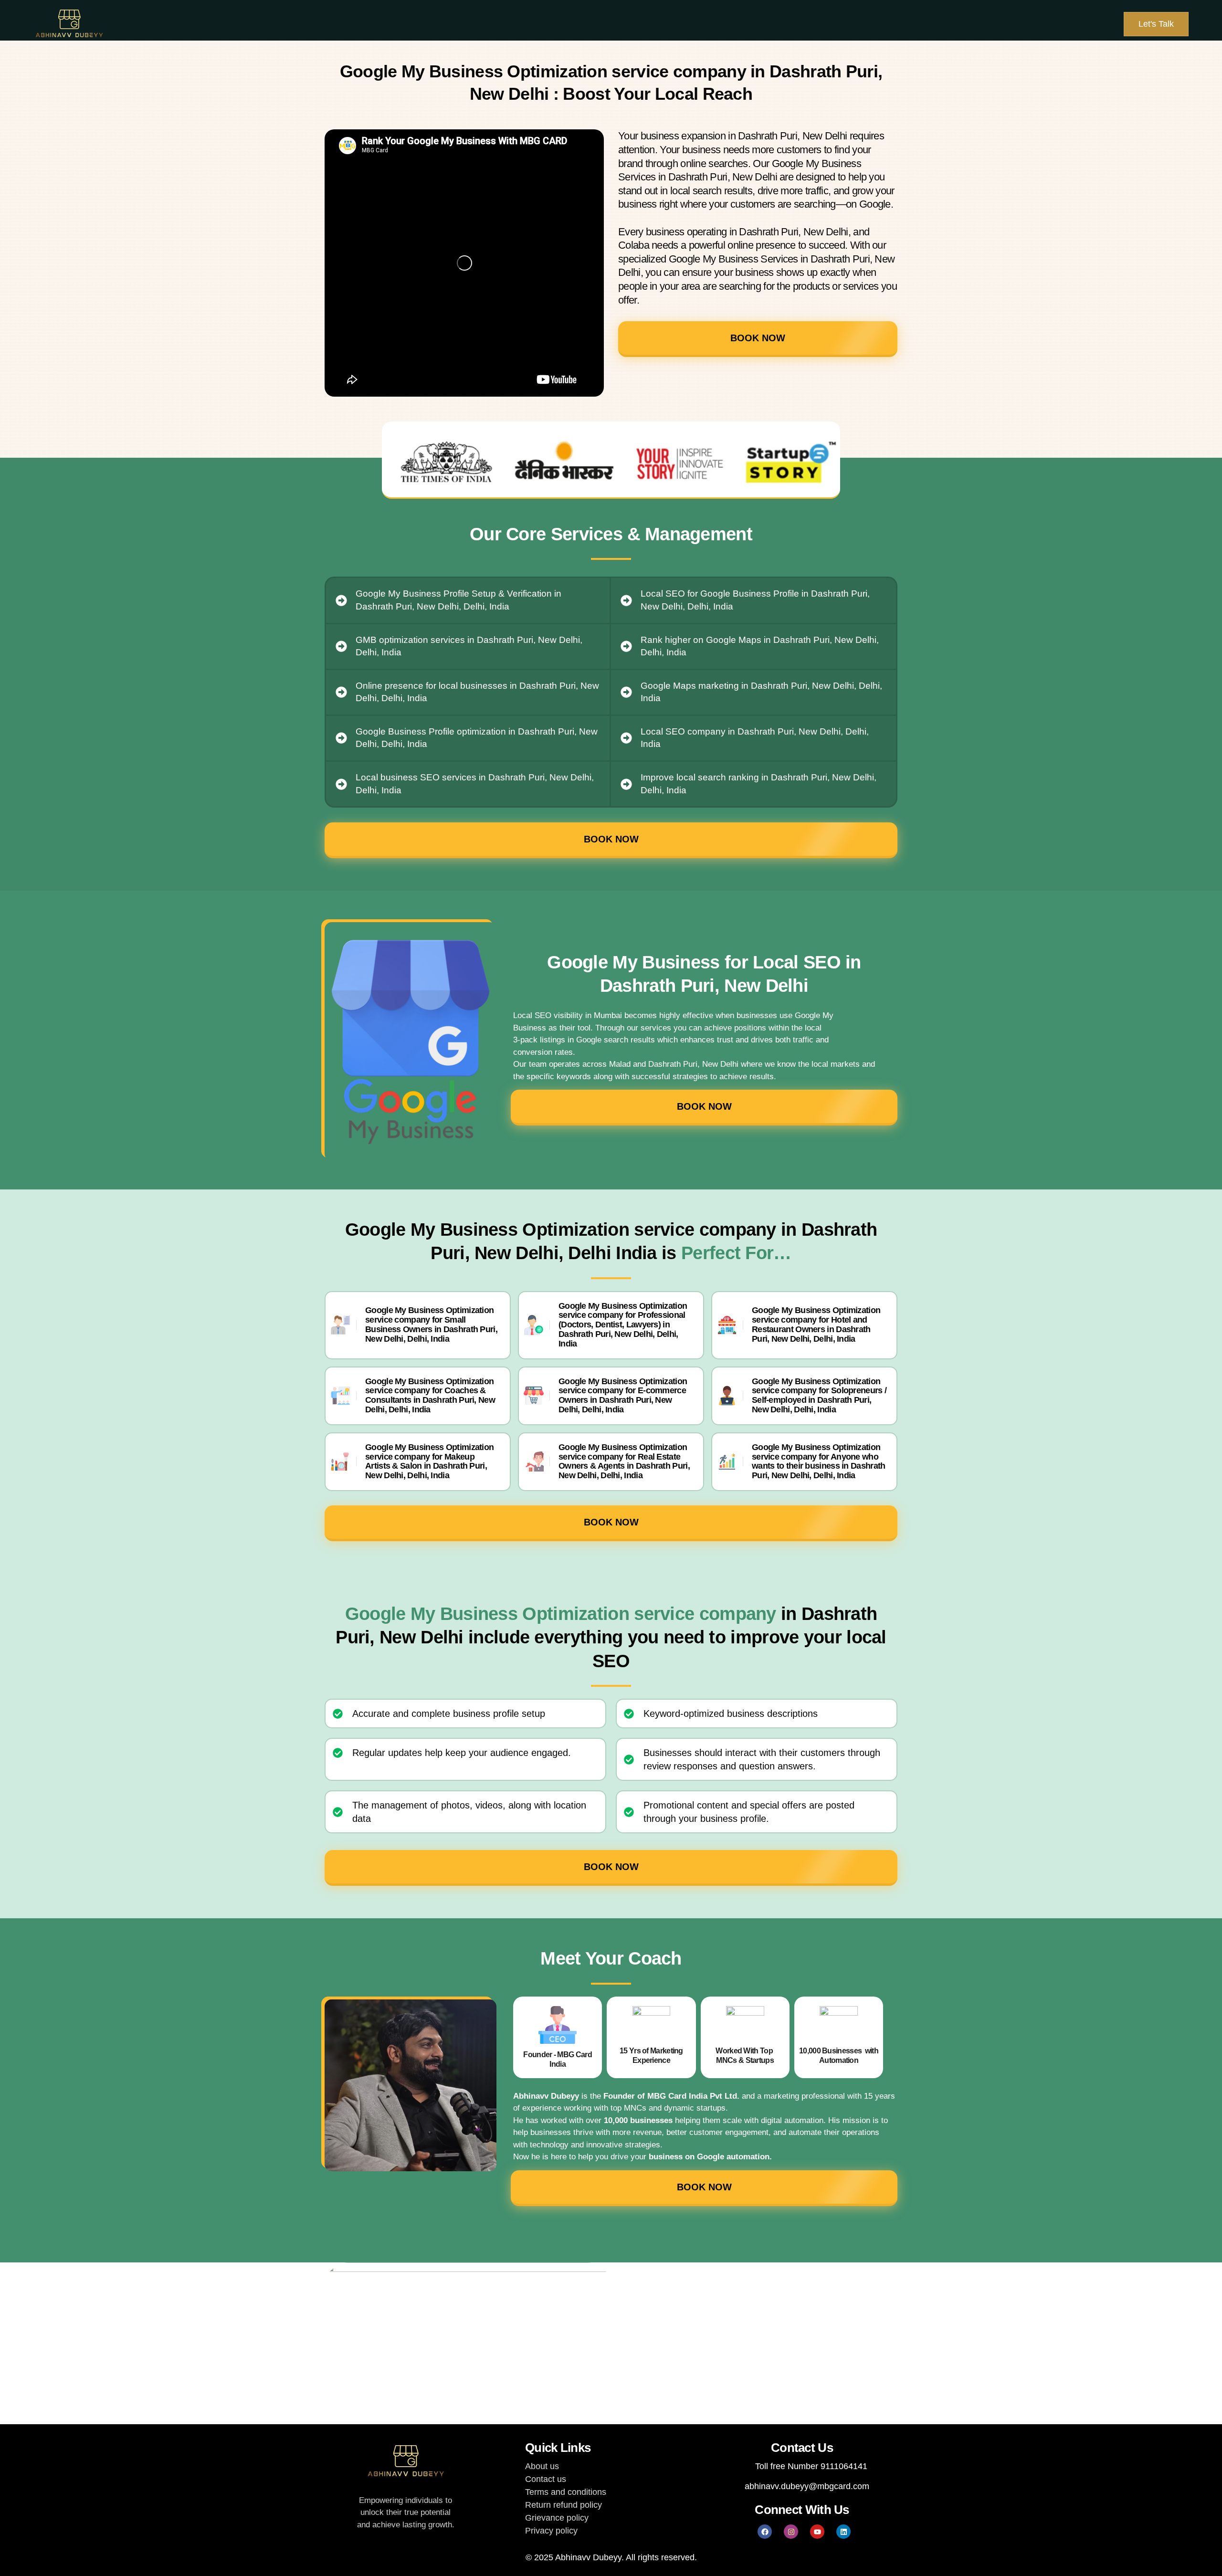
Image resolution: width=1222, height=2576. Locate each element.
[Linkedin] (843, 2532)
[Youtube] (817, 2532)
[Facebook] (765, 2532)
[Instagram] (791, 2532)
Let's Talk (1156, 24)
